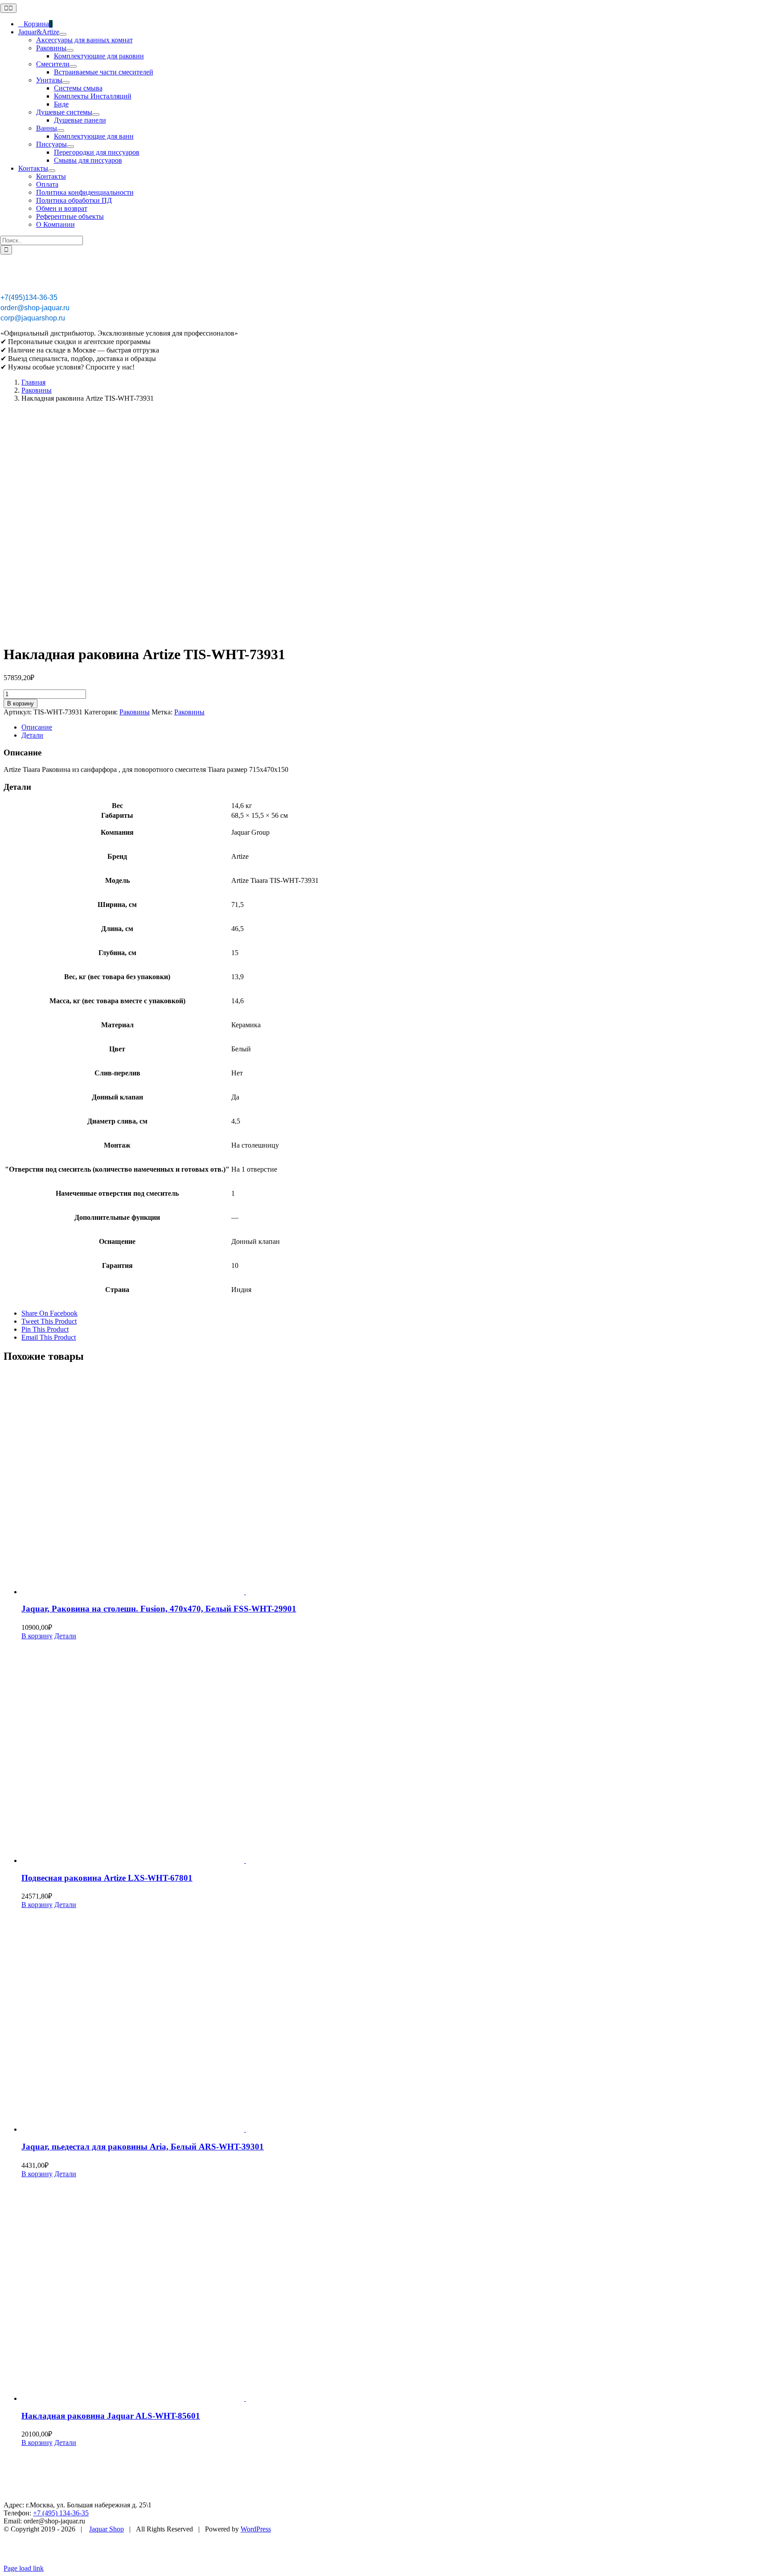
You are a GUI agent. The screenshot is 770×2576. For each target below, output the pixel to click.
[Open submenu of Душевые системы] (96, 115)
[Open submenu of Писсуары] (70, 147)
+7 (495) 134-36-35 (61, 2513)
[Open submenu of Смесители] (73, 66)
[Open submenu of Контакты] (52, 171)
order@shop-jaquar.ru (35, 308)
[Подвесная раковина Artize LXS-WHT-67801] (394, 1752)
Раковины (135, 712)
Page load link (24, 2568)
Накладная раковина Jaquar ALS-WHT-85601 (111, 2416)
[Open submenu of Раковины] (70, 50)
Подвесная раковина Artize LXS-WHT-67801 (107, 1878)
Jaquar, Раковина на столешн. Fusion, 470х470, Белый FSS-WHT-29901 (159, 1609)
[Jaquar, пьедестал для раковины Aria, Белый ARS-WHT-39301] (394, 2021)
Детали (65, 1636)
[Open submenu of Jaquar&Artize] (63, 34)
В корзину (20, 703)
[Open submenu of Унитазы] (66, 82)
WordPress (256, 2529)
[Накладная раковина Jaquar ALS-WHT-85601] (394, 2290)
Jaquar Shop (106, 2529)
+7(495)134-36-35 (29, 297)
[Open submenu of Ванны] (61, 131)
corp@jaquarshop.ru (33, 318)
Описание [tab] (37, 727)
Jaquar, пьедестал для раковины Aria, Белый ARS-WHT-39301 (143, 2147)
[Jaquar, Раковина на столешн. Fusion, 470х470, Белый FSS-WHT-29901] (394, 1484)
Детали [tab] (32, 735)
